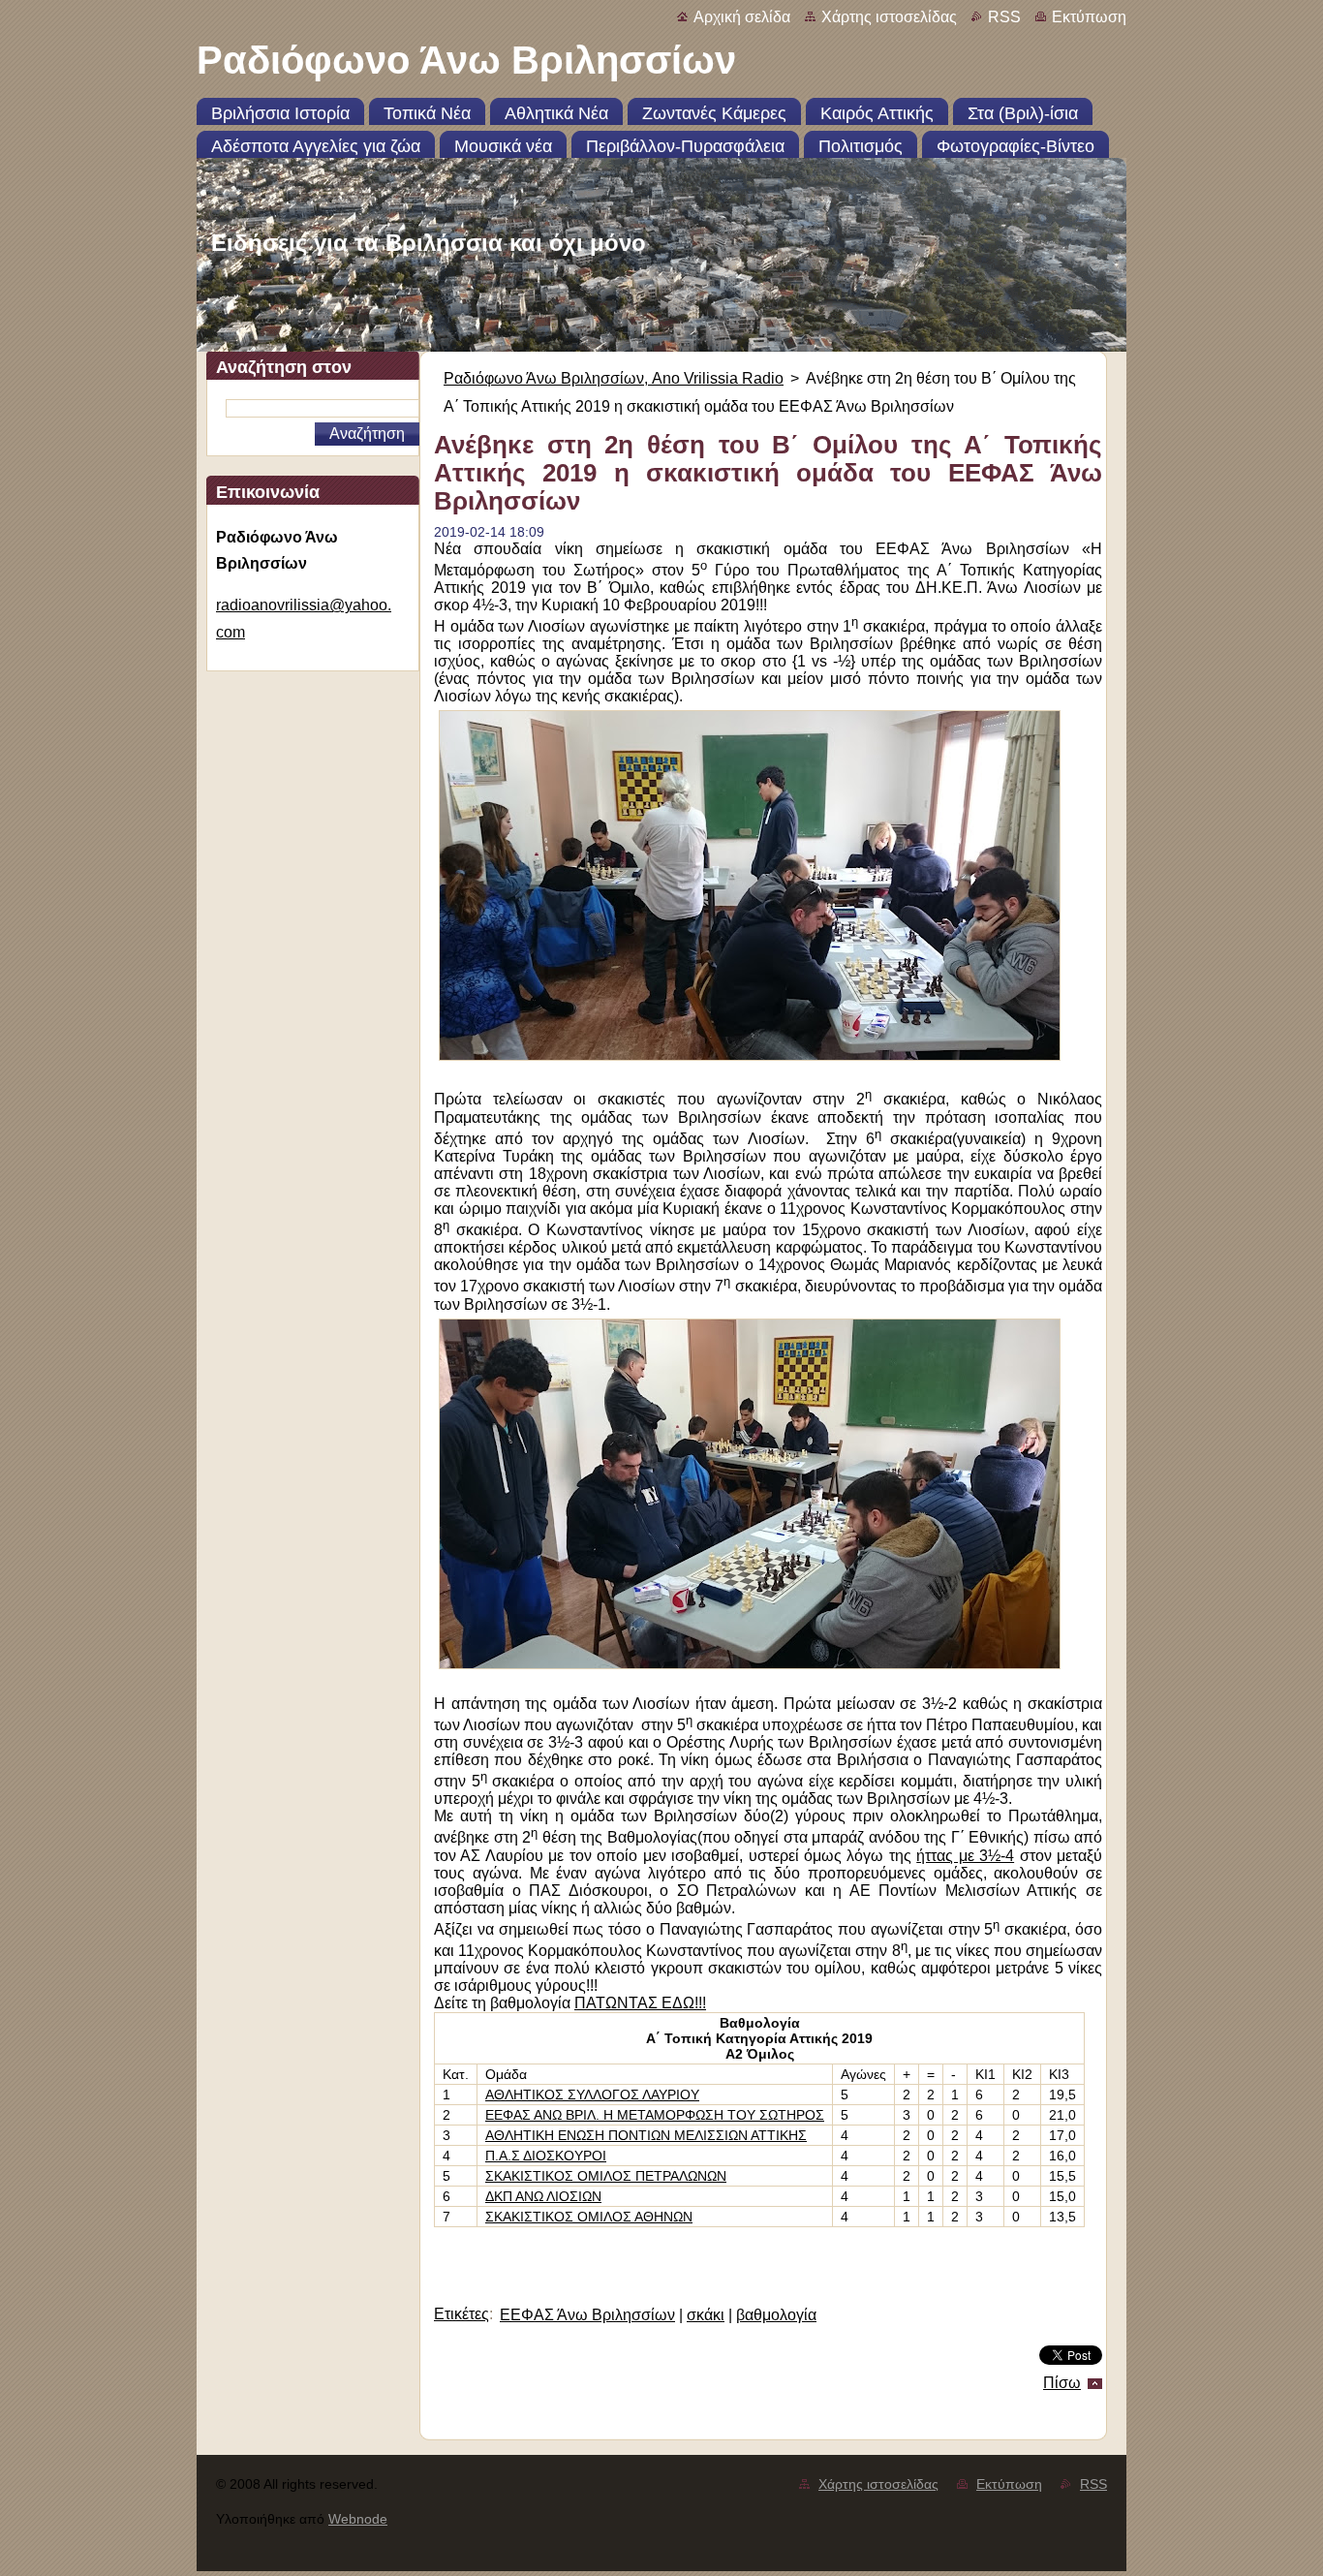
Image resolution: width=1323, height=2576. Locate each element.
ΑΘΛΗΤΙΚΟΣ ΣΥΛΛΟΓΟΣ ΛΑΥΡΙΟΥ (592, 2095)
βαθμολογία (776, 2315)
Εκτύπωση (1089, 17)
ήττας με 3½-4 (965, 1856)
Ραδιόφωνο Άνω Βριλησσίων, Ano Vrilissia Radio (614, 378)
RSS (1004, 17)
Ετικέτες (462, 2314)
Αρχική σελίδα (742, 17)
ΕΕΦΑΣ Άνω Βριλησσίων (587, 2315)
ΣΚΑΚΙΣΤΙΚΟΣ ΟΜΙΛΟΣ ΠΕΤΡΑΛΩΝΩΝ (606, 2176)
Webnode (358, 2519)
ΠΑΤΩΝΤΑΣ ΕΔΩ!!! (640, 2003)
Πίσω (1062, 2383)
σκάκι (706, 2315)
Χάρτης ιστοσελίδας (889, 17)
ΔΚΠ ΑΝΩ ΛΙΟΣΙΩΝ (543, 2196)
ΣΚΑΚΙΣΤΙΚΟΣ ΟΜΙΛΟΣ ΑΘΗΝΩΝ (589, 2217)
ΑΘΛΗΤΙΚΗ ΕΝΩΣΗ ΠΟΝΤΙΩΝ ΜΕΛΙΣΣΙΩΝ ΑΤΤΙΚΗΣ (646, 2135)
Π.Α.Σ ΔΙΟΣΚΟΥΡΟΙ (546, 2156)
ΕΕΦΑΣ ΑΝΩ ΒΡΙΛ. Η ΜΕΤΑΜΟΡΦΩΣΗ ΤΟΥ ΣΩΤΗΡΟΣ (655, 2115)
